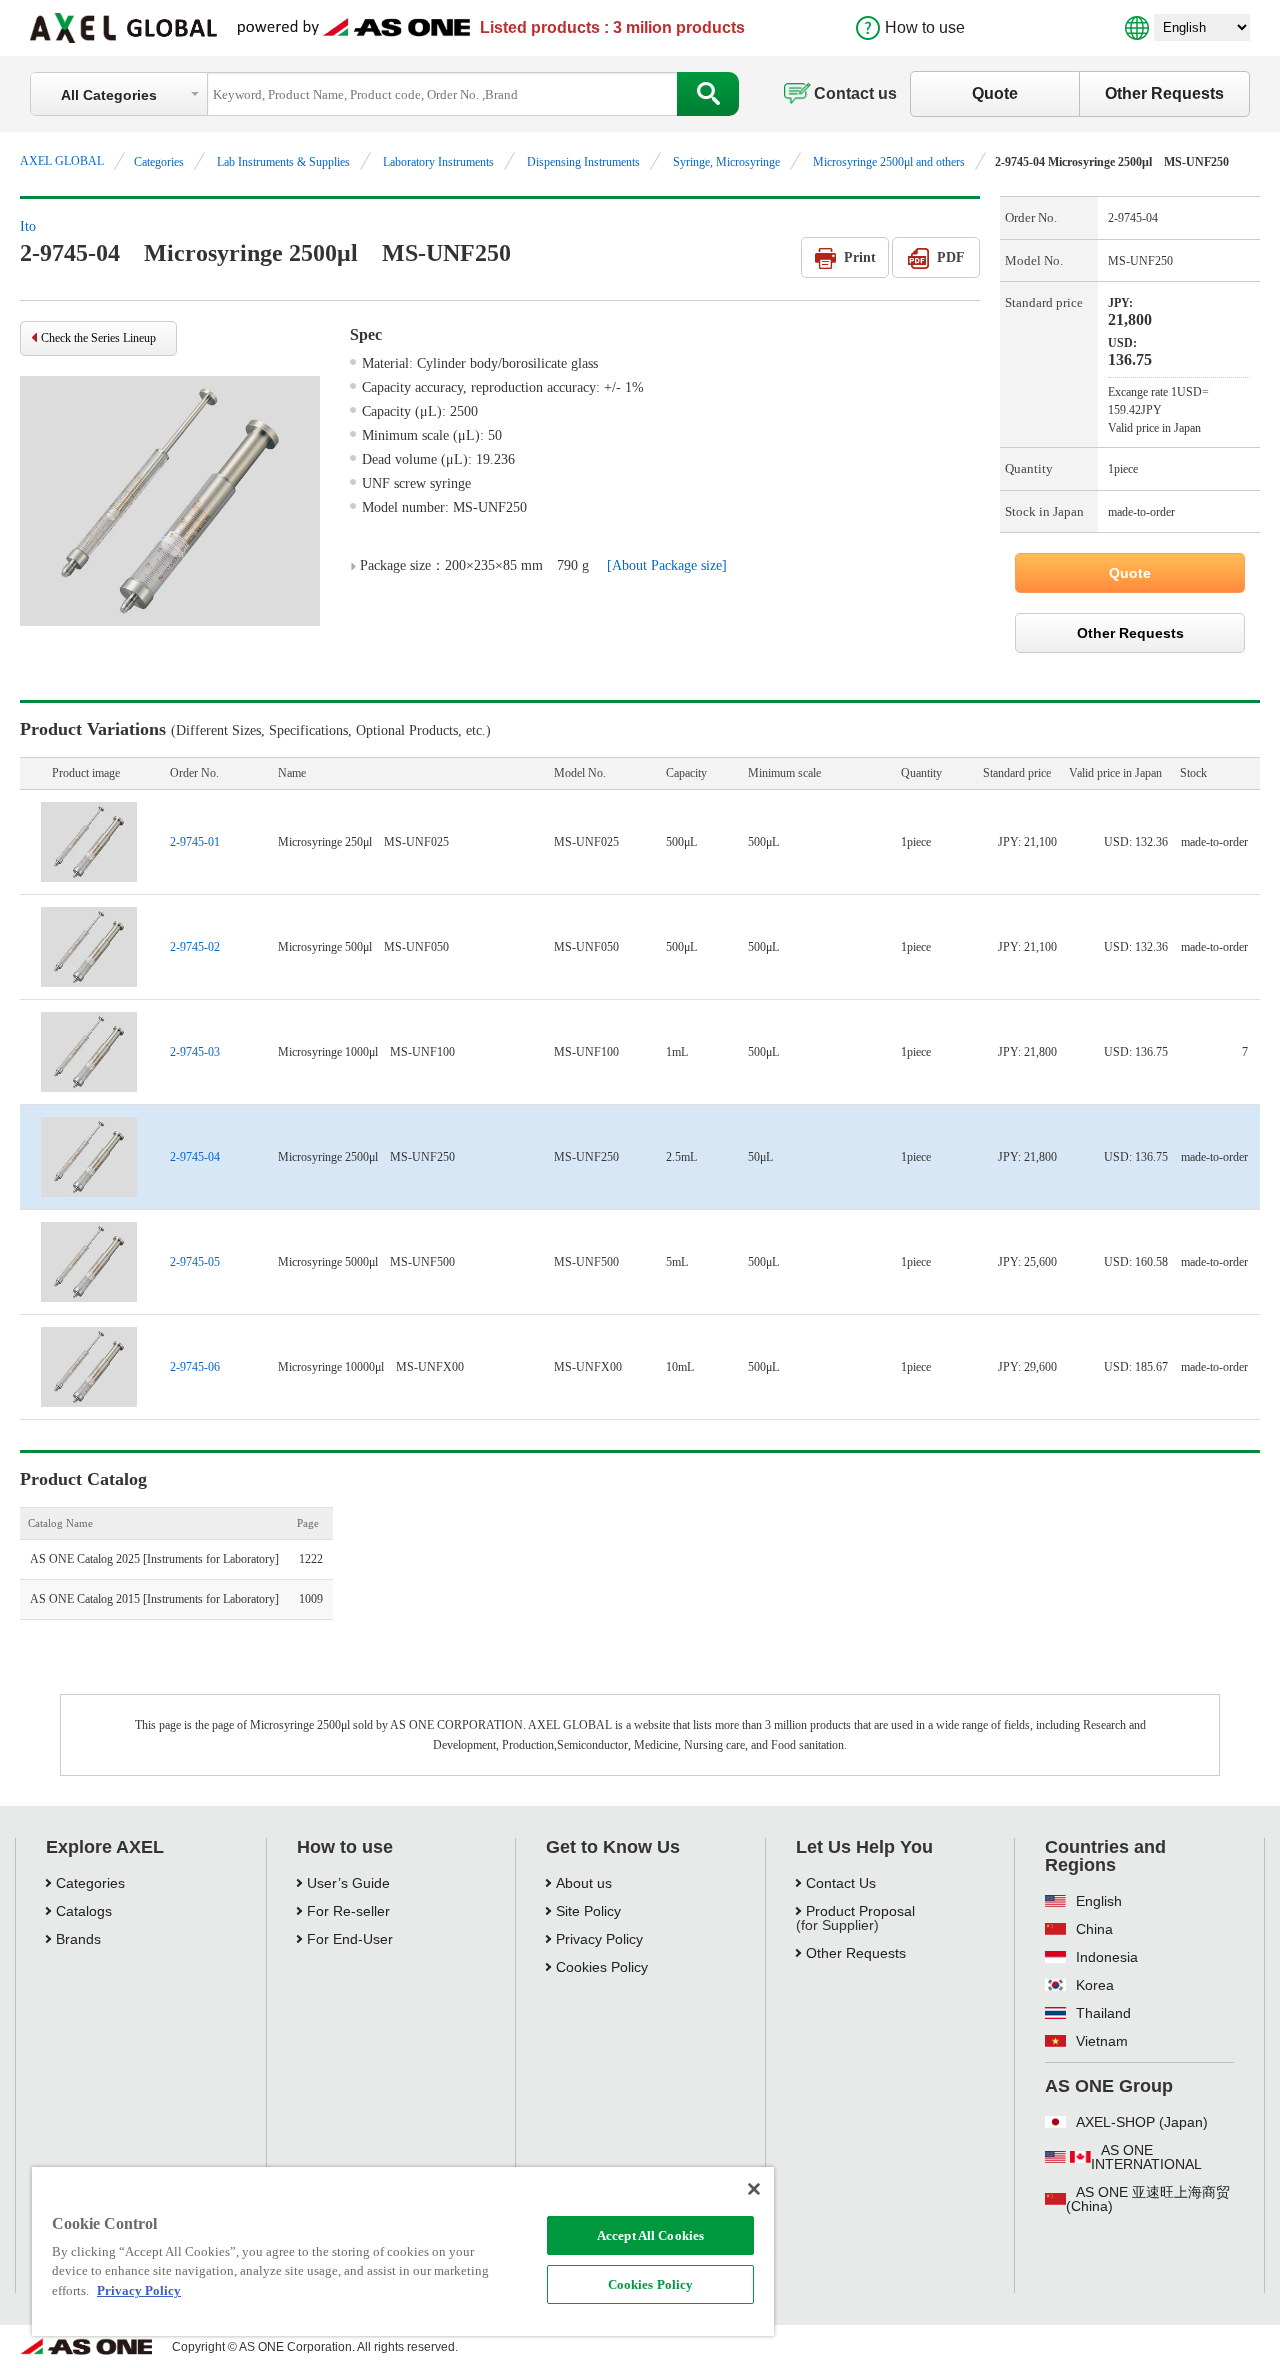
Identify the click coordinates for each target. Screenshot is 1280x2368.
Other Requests (1164, 93)
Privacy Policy (599, 1939)
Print (860, 257)
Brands (78, 1939)
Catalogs (84, 1911)
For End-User (350, 1939)
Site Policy (588, 1911)
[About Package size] (667, 565)
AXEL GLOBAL (62, 161)
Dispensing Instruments (583, 162)
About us (584, 1883)
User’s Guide (348, 1883)
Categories (159, 162)
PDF (951, 257)
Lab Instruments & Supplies (283, 162)
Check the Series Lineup (98, 338)
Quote (995, 93)
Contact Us (841, 1883)
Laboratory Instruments (438, 162)
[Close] (754, 2189)
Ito (28, 226)
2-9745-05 (195, 1262)
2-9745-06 (195, 1367)
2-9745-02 (195, 947)
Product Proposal (860, 1911)
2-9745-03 (195, 1052)
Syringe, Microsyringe (726, 162)
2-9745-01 (195, 842)
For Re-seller (348, 1911)
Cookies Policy (651, 2284)
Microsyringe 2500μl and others (889, 162)
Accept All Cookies (650, 2235)
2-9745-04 (195, 1157)
